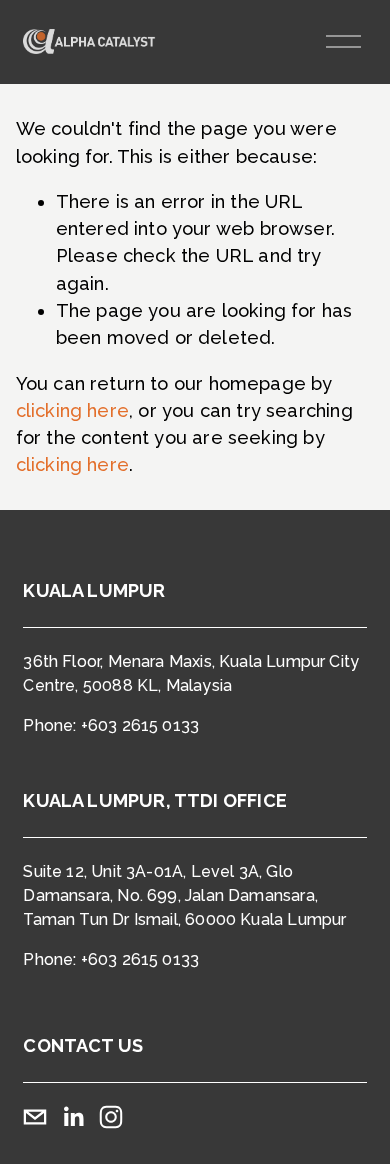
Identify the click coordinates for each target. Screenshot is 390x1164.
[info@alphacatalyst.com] (35, 1117)
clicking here (72, 410)
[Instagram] (111, 1117)
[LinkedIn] (73, 1117)
